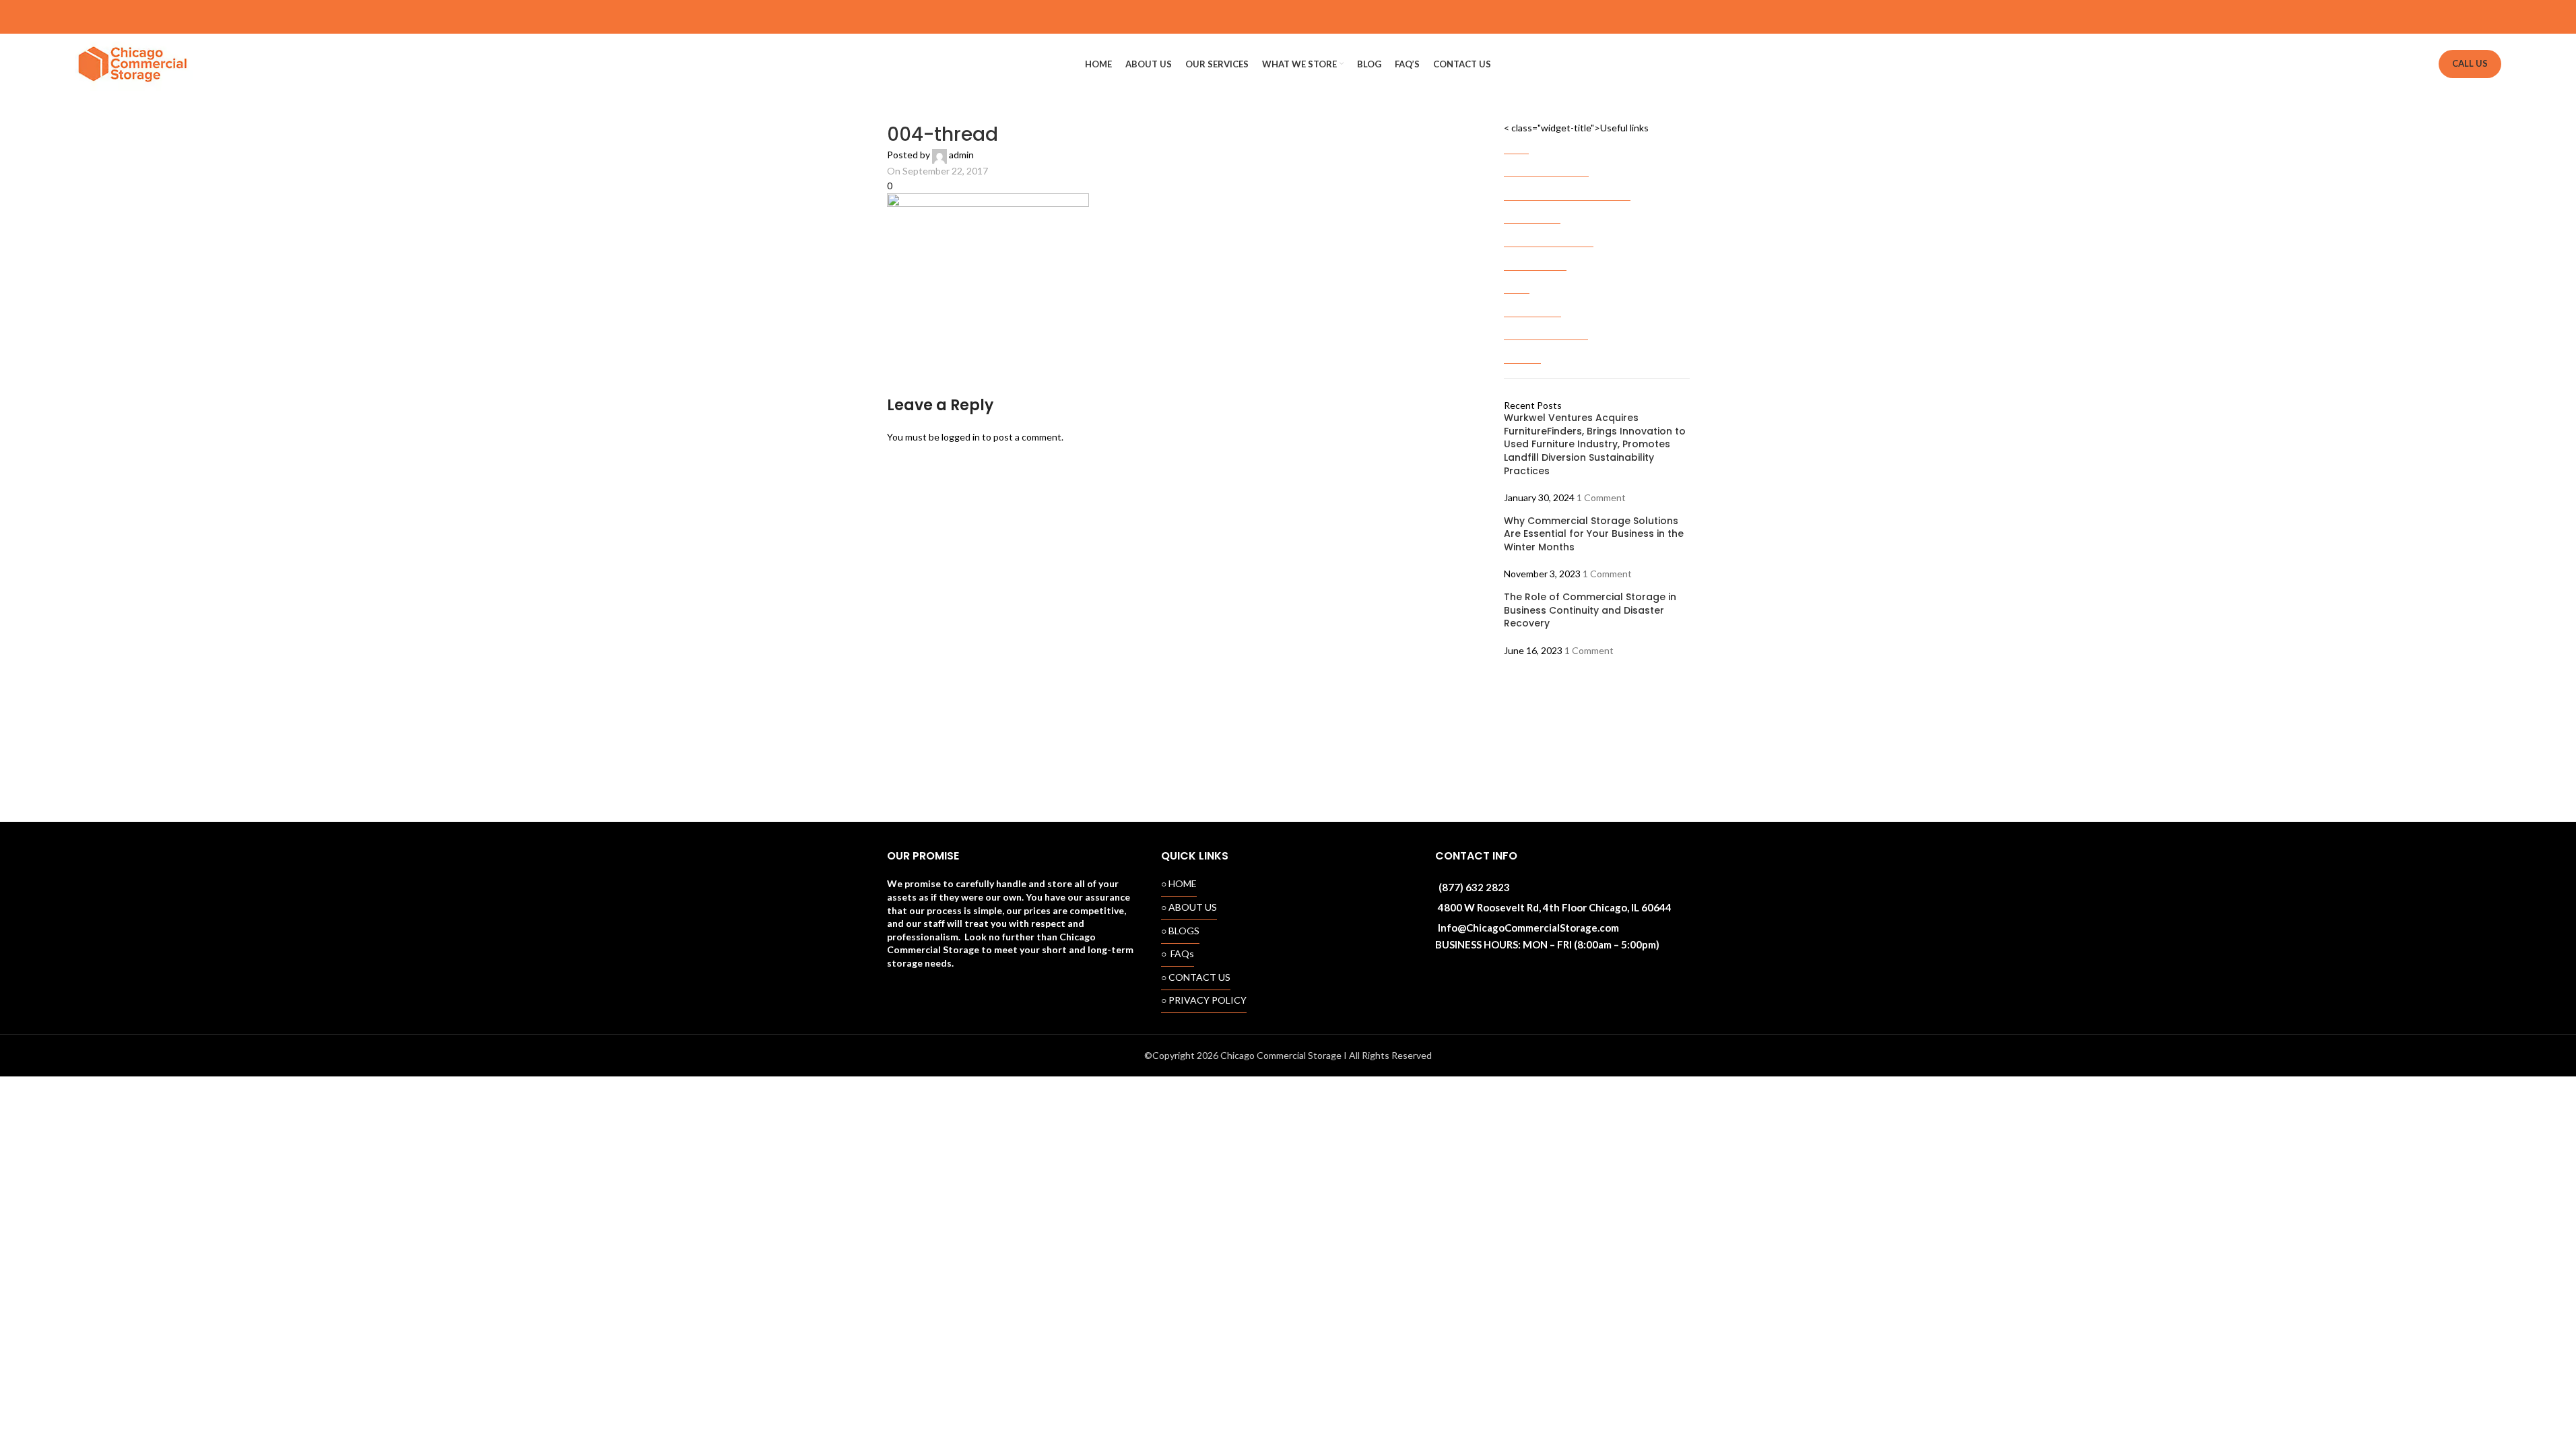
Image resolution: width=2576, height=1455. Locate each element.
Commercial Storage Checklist (1567, 188)
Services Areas (1535, 258)
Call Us (2470, 63)
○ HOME (1179, 883)
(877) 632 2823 (1474, 887)
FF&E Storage (1532, 211)
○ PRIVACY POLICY (1204, 1000)
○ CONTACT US (1196, 977)
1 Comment (1601, 497)
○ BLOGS (1180, 931)
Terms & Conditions (1546, 327)
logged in (961, 437)
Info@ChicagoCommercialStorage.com (1528, 928)
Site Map (1522, 351)
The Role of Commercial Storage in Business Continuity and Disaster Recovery (1590, 610)
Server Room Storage (1549, 234)
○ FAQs (1178, 953)
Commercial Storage (1546, 164)
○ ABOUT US (1189, 907)
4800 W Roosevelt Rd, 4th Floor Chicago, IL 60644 (1555, 907)
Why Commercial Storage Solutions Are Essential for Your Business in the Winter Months (1594, 534)
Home (1516, 141)
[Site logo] (134, 63)
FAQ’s (1517, 281)
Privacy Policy (1532, 304)
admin (961, 155)
